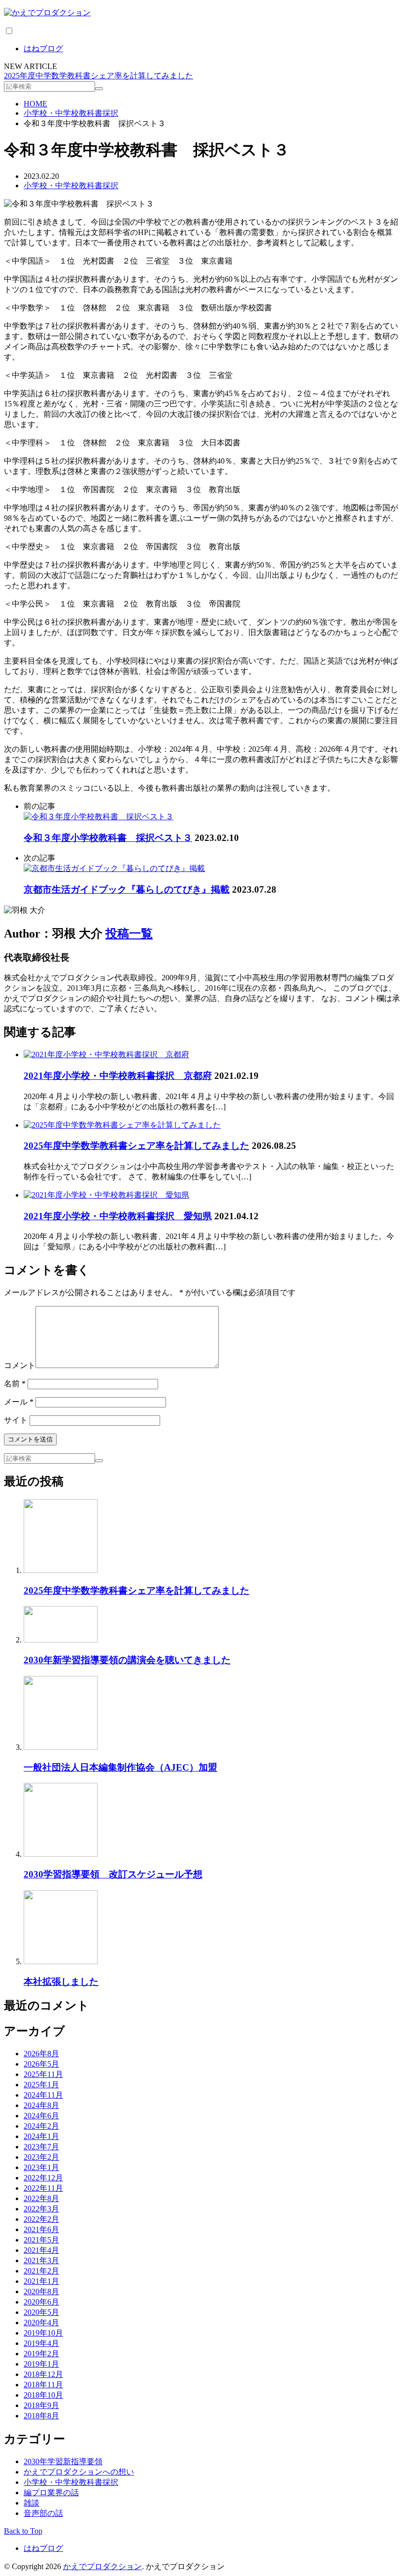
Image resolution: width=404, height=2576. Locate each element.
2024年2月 (41, 2126)
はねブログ (43, 49)
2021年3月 (41, 2260)
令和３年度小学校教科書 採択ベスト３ (108, 838)
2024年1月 (41, 2136)
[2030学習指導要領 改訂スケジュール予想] (61, 1854)
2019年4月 (41, 2343)
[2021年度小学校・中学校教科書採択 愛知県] (106, 1195)
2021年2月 (41, 2271)
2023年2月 (41, 2157)
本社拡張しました (61, 1982)
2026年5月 (41, 2064)
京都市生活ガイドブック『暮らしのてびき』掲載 (127, 889)
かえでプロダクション (102, 2566)
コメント (20, 1365)
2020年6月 (41, 2302)
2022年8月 (41, 2198)
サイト (16, 1420)
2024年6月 (41, 2116)
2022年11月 (43, 2188)
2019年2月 (41, 2354)
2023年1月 (41, 2167)
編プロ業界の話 (51, 2492)
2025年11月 (43, 2074)
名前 (15, 1384)
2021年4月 (41, 2250)
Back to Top (23, 2531)
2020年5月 (41, 2312)
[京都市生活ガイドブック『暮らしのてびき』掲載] (114, 868)
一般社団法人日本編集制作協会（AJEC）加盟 (120, 1767)
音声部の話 (43, 2513)
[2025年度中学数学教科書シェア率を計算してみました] (122, 1125)
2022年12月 (43, 2178)
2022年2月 (41, 2219)
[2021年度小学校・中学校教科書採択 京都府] (106, 1054)
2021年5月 (41, 2240)
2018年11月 (43, 2385)
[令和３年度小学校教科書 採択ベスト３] (99, 817)
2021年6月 (41, 2229)
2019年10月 (43, 2333)
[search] (99, 89)
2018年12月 (43, 2374)
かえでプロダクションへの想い (79, 2472)
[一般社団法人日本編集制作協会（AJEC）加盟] (61, 1747)
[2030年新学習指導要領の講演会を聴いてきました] (61, 1640)
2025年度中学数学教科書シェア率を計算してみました (99, 76)
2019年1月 (41, 2364)
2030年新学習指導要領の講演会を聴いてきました (127, 1660)
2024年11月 (43, 2095)
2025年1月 (41, 2085)
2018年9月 (41, 2405)
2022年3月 (41, 2209)
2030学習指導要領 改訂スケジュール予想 (113, 1874)
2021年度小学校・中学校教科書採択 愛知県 (118, 1216)
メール (19, 1402)
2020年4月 (41, 2323)
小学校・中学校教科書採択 (71, 185)
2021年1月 (41, 2281)
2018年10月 (43, 2395)
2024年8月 (41, 2105)
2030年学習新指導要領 (63, 2461)
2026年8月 (41, 2054)
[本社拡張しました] (61, 1961)
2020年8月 (41, 2292)
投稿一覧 (129, 934)
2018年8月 (41, 2416)
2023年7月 (41, 2147)
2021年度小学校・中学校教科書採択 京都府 (118, 1076)
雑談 (32, 2503)
